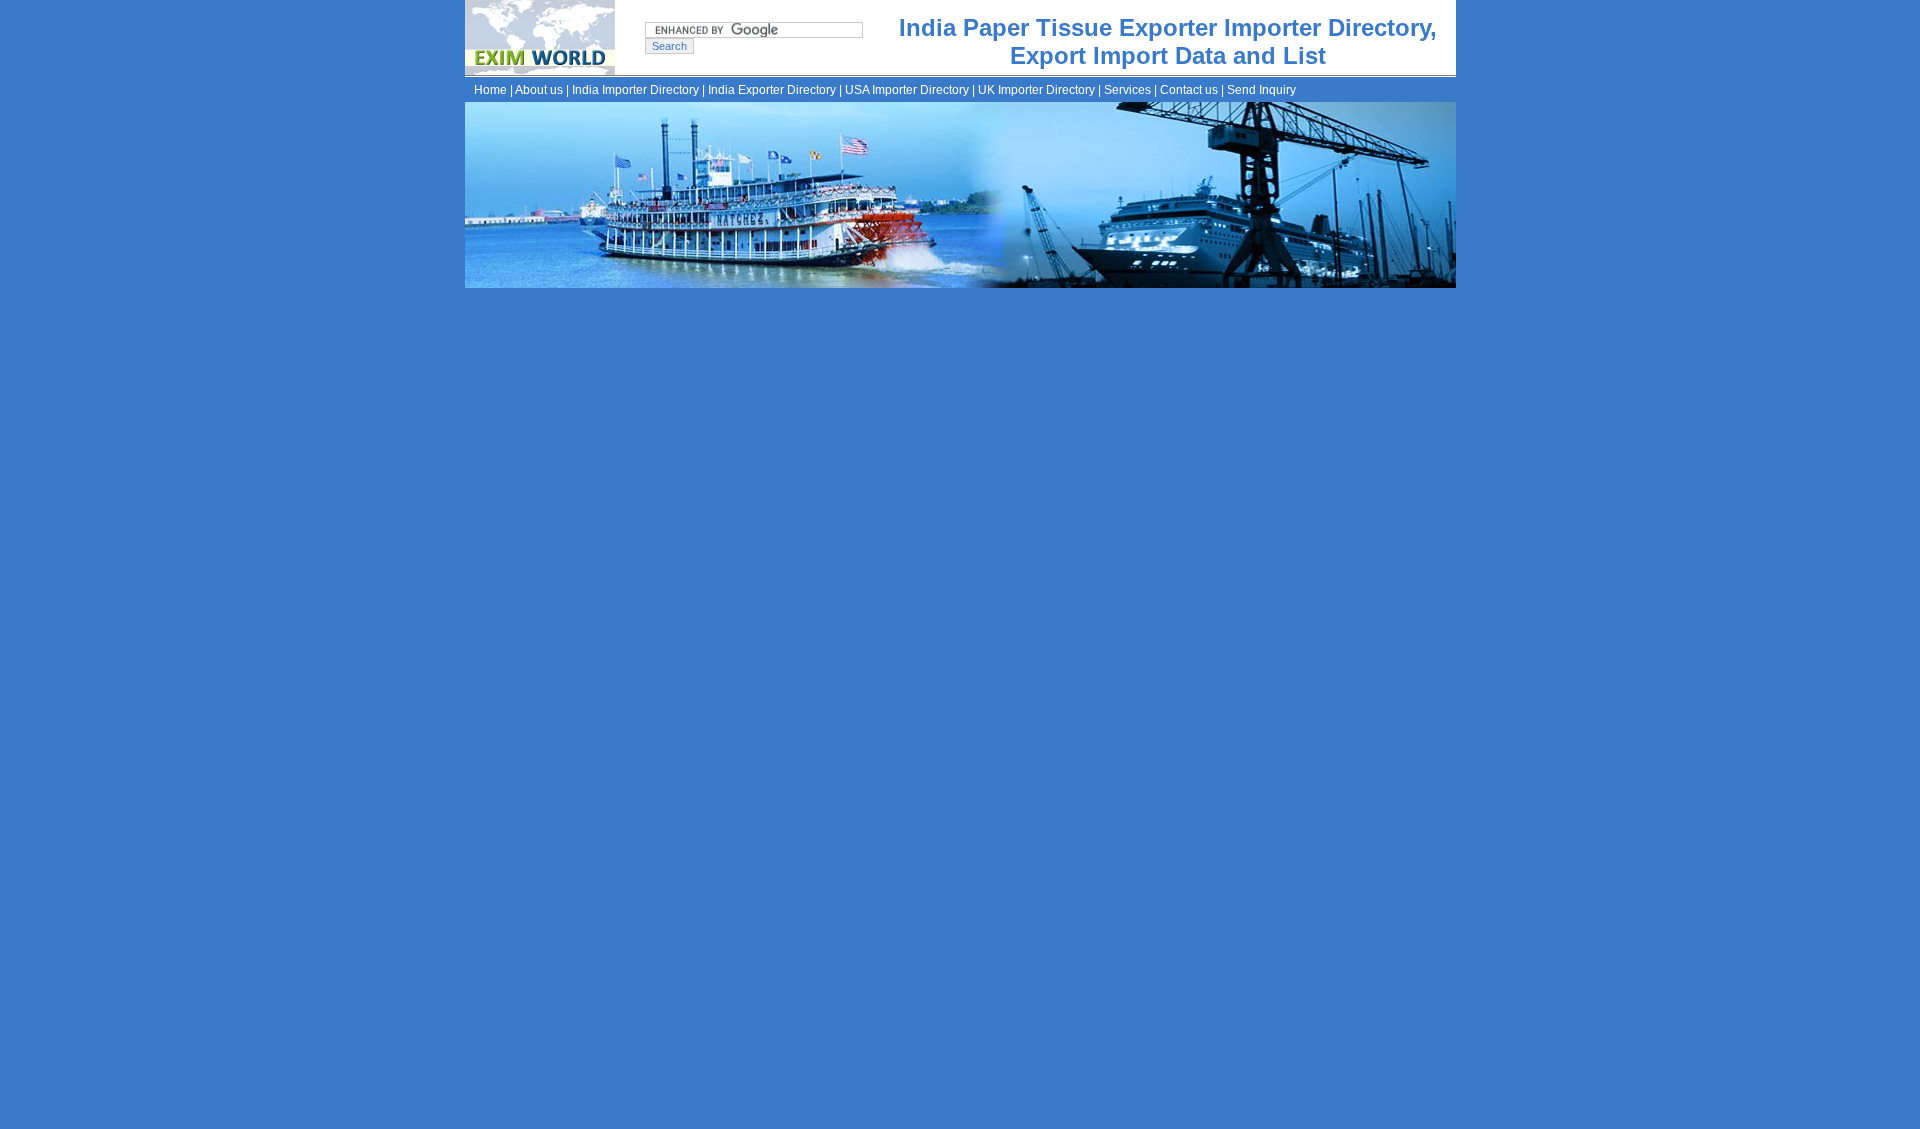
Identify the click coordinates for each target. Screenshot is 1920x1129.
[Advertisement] (1034, 371)
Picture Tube (772, 809)
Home (490, 90)
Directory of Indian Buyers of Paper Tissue (798, 596)
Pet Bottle (850, 809)
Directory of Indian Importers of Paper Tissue (807, 518)
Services (1127, 90)
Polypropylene (934, 809)
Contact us (1189, 90)
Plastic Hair (1111, 809)
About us (539, 90)
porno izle (520, 298)
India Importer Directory (635, 90)
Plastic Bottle (1027, 809)
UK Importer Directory (1036, 90)
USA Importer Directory (907, 90)
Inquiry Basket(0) (1059, 1114)
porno (479, 298)
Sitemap (981, 1114)
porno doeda (578, 298)
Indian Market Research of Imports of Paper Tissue (826, 648)
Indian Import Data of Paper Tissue (775, 544)
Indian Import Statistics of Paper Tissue (788, 570)
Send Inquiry (1261, 90)
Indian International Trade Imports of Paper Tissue (824, 622)
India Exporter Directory (772, 90)
